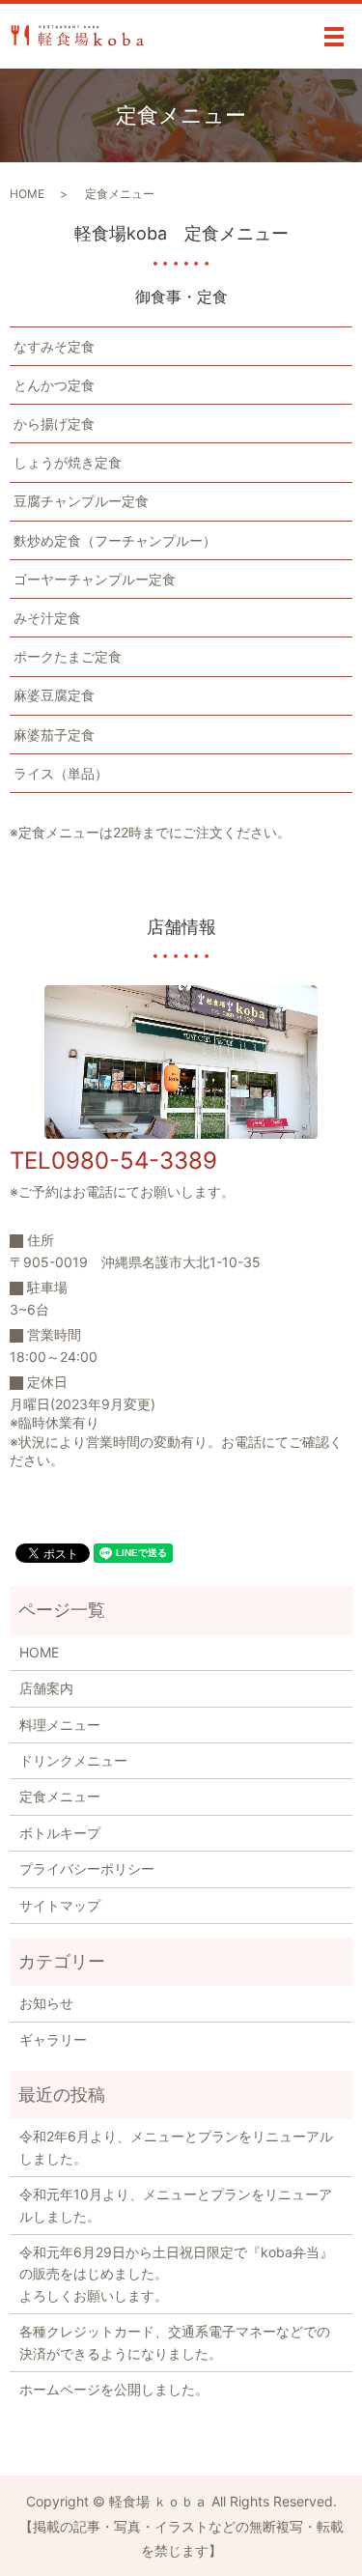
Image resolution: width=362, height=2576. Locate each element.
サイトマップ (60, 1905)
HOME (27, 194)
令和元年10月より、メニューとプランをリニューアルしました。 (176, 2205)
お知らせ (46, 2003)
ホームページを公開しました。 (114, 2389)
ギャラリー (53, 2039)
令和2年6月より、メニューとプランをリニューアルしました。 (176, 2147)
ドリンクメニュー (73, 1760)
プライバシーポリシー (87, 1868)
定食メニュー (60, 1796)
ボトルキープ (60, 1833)
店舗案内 (46, 1688)
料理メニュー (60, 1725)
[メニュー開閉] (334, 37)
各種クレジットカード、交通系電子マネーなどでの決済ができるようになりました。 (175, 2342)
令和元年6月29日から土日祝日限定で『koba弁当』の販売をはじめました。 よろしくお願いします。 (176, 2274)
